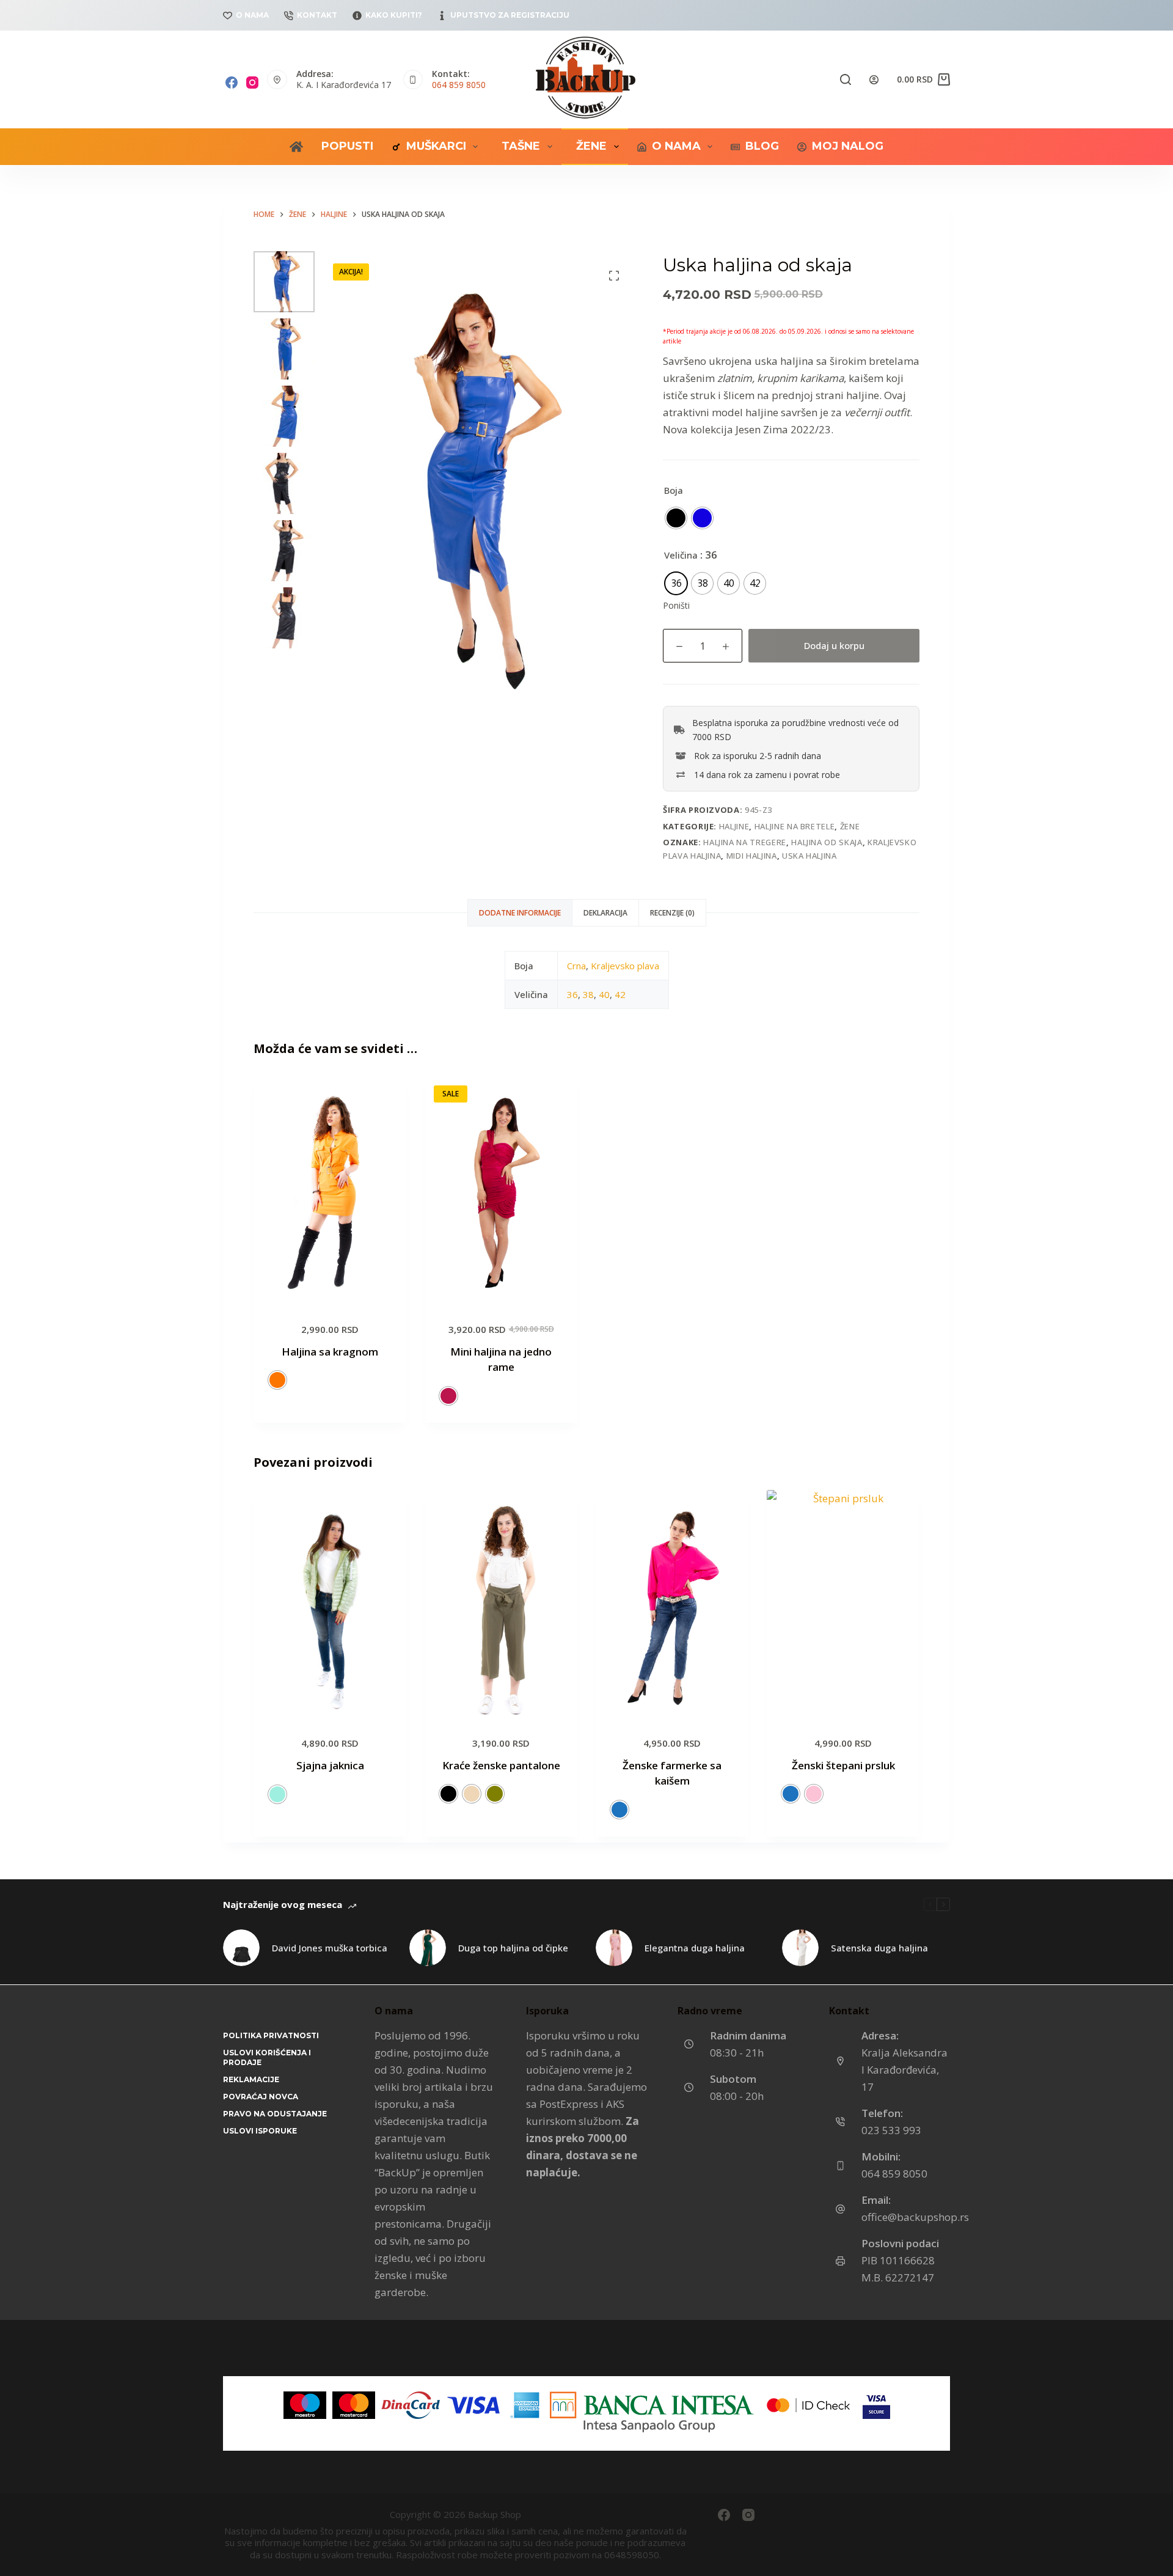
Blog (762, 146)
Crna (576, 966)
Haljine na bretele (795, 826)
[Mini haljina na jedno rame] (501, 1191)
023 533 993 (891, 2130)
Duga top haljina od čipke (513, 1948)
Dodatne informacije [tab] (520, 913)
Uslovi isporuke (260, 2131)
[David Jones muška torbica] (241, 1948)
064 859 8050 (459, 85)
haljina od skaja (827, 842)
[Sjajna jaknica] (330, 1605)
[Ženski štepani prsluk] (843, 1605)
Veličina (681, 555)
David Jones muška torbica (330, 1948)
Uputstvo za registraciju (510, 15)
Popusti (347, 146)
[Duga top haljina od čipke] (428, 1948)
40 (604, 994)
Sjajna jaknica (330, 1765)
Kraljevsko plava (625, 966)
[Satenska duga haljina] (800, 1948)
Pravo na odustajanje (275, 2114)
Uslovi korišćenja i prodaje (267, 2057)
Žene (591, 146)
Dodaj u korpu (834, 645)
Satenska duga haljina (879, 1948)
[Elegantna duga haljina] (614, 1948)
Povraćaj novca (261, 2097)
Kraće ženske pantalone (501, 1765)
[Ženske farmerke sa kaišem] (672, 1605)
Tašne (521, 146)
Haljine (734, 826)
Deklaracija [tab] (605, 913)
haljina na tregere (745, 842)
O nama (252, 15)
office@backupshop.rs (915, 2217)
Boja (674, 490)
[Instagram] (252, 83)
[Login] (874, 80)
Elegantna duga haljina (695, 1948)
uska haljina (809, 856)
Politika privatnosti (271, 2035)
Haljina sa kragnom (330, 1352)
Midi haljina (752, 856)
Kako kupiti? (394, 15)
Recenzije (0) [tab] (672, 913)
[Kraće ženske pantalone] (501, 1605)
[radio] (676, 518)
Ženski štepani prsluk (843, 1765)
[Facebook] (232, 83)
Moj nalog (848, 146)
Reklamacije (251, 2079)
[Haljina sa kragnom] (330, 1191)
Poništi (676, 605)
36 (572, 994)
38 (588, 994)
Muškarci (436, 146)
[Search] (846, 79)
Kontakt (317, 15)
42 (620, 994)
